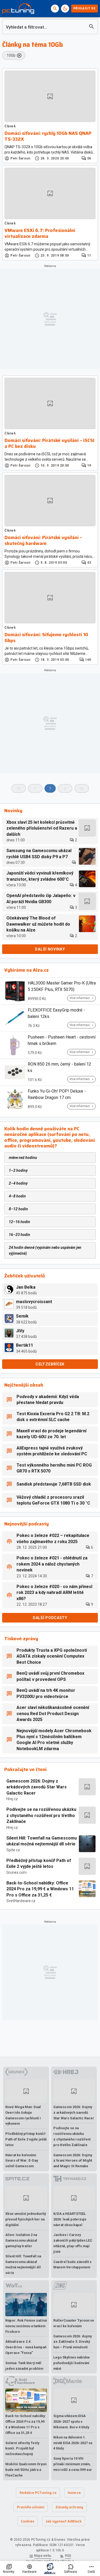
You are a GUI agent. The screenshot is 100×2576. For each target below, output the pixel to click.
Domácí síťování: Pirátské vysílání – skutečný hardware (43, 541)
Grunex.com (17, 1872)
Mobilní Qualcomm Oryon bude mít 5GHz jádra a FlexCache (26, 2470)
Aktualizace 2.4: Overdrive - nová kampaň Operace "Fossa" (26, 2347)
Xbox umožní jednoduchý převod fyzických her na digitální (26, 2219)
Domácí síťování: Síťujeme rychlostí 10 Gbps (46, 638)
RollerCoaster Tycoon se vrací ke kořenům (74, 2323)
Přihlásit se (85, 8)
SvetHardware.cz (21, 1901)
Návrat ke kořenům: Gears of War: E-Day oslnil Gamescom (22, 2161)
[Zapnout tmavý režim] (65, 9)
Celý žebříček (50, 1364)
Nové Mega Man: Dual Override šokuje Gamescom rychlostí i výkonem (23, 2115)
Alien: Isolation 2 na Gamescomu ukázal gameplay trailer (21, 2240)
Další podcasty (50, 1618)
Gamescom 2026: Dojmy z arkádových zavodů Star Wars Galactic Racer (37, 1787)
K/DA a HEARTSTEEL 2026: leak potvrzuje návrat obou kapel (70, 2219)
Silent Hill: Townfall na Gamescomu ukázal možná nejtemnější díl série (42, 1841)
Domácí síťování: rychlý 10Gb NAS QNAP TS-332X (48, 136)
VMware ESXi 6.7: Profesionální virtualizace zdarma (40, 233)
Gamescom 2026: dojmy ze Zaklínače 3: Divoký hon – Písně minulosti (73, 2342)
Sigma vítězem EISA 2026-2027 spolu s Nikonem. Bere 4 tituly (71, 2422)
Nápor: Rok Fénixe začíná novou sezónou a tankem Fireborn (26, 2326)
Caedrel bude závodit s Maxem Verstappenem (72, 2265)
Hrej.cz (12, 1799)
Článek (10, 126)
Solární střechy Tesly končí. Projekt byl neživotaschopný (22, 2449)
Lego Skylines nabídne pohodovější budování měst (72, 2363)
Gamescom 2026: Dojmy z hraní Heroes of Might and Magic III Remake (73, 2161)
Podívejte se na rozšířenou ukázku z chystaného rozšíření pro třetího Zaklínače (41, 1815)
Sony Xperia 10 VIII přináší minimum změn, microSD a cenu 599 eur (73, 2464)
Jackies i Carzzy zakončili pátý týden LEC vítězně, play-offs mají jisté (73, 2243)
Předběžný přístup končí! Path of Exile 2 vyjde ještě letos (39, 1863)
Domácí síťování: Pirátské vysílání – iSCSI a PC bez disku (49, 443)
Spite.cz (13, 1850)
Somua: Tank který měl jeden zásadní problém (24, 2366)
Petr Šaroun (20, 158)
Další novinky (50, 949)
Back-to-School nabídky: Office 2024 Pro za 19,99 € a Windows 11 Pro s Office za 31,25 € (40, 1889)
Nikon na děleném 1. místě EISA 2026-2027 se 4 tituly (73, 2443)
